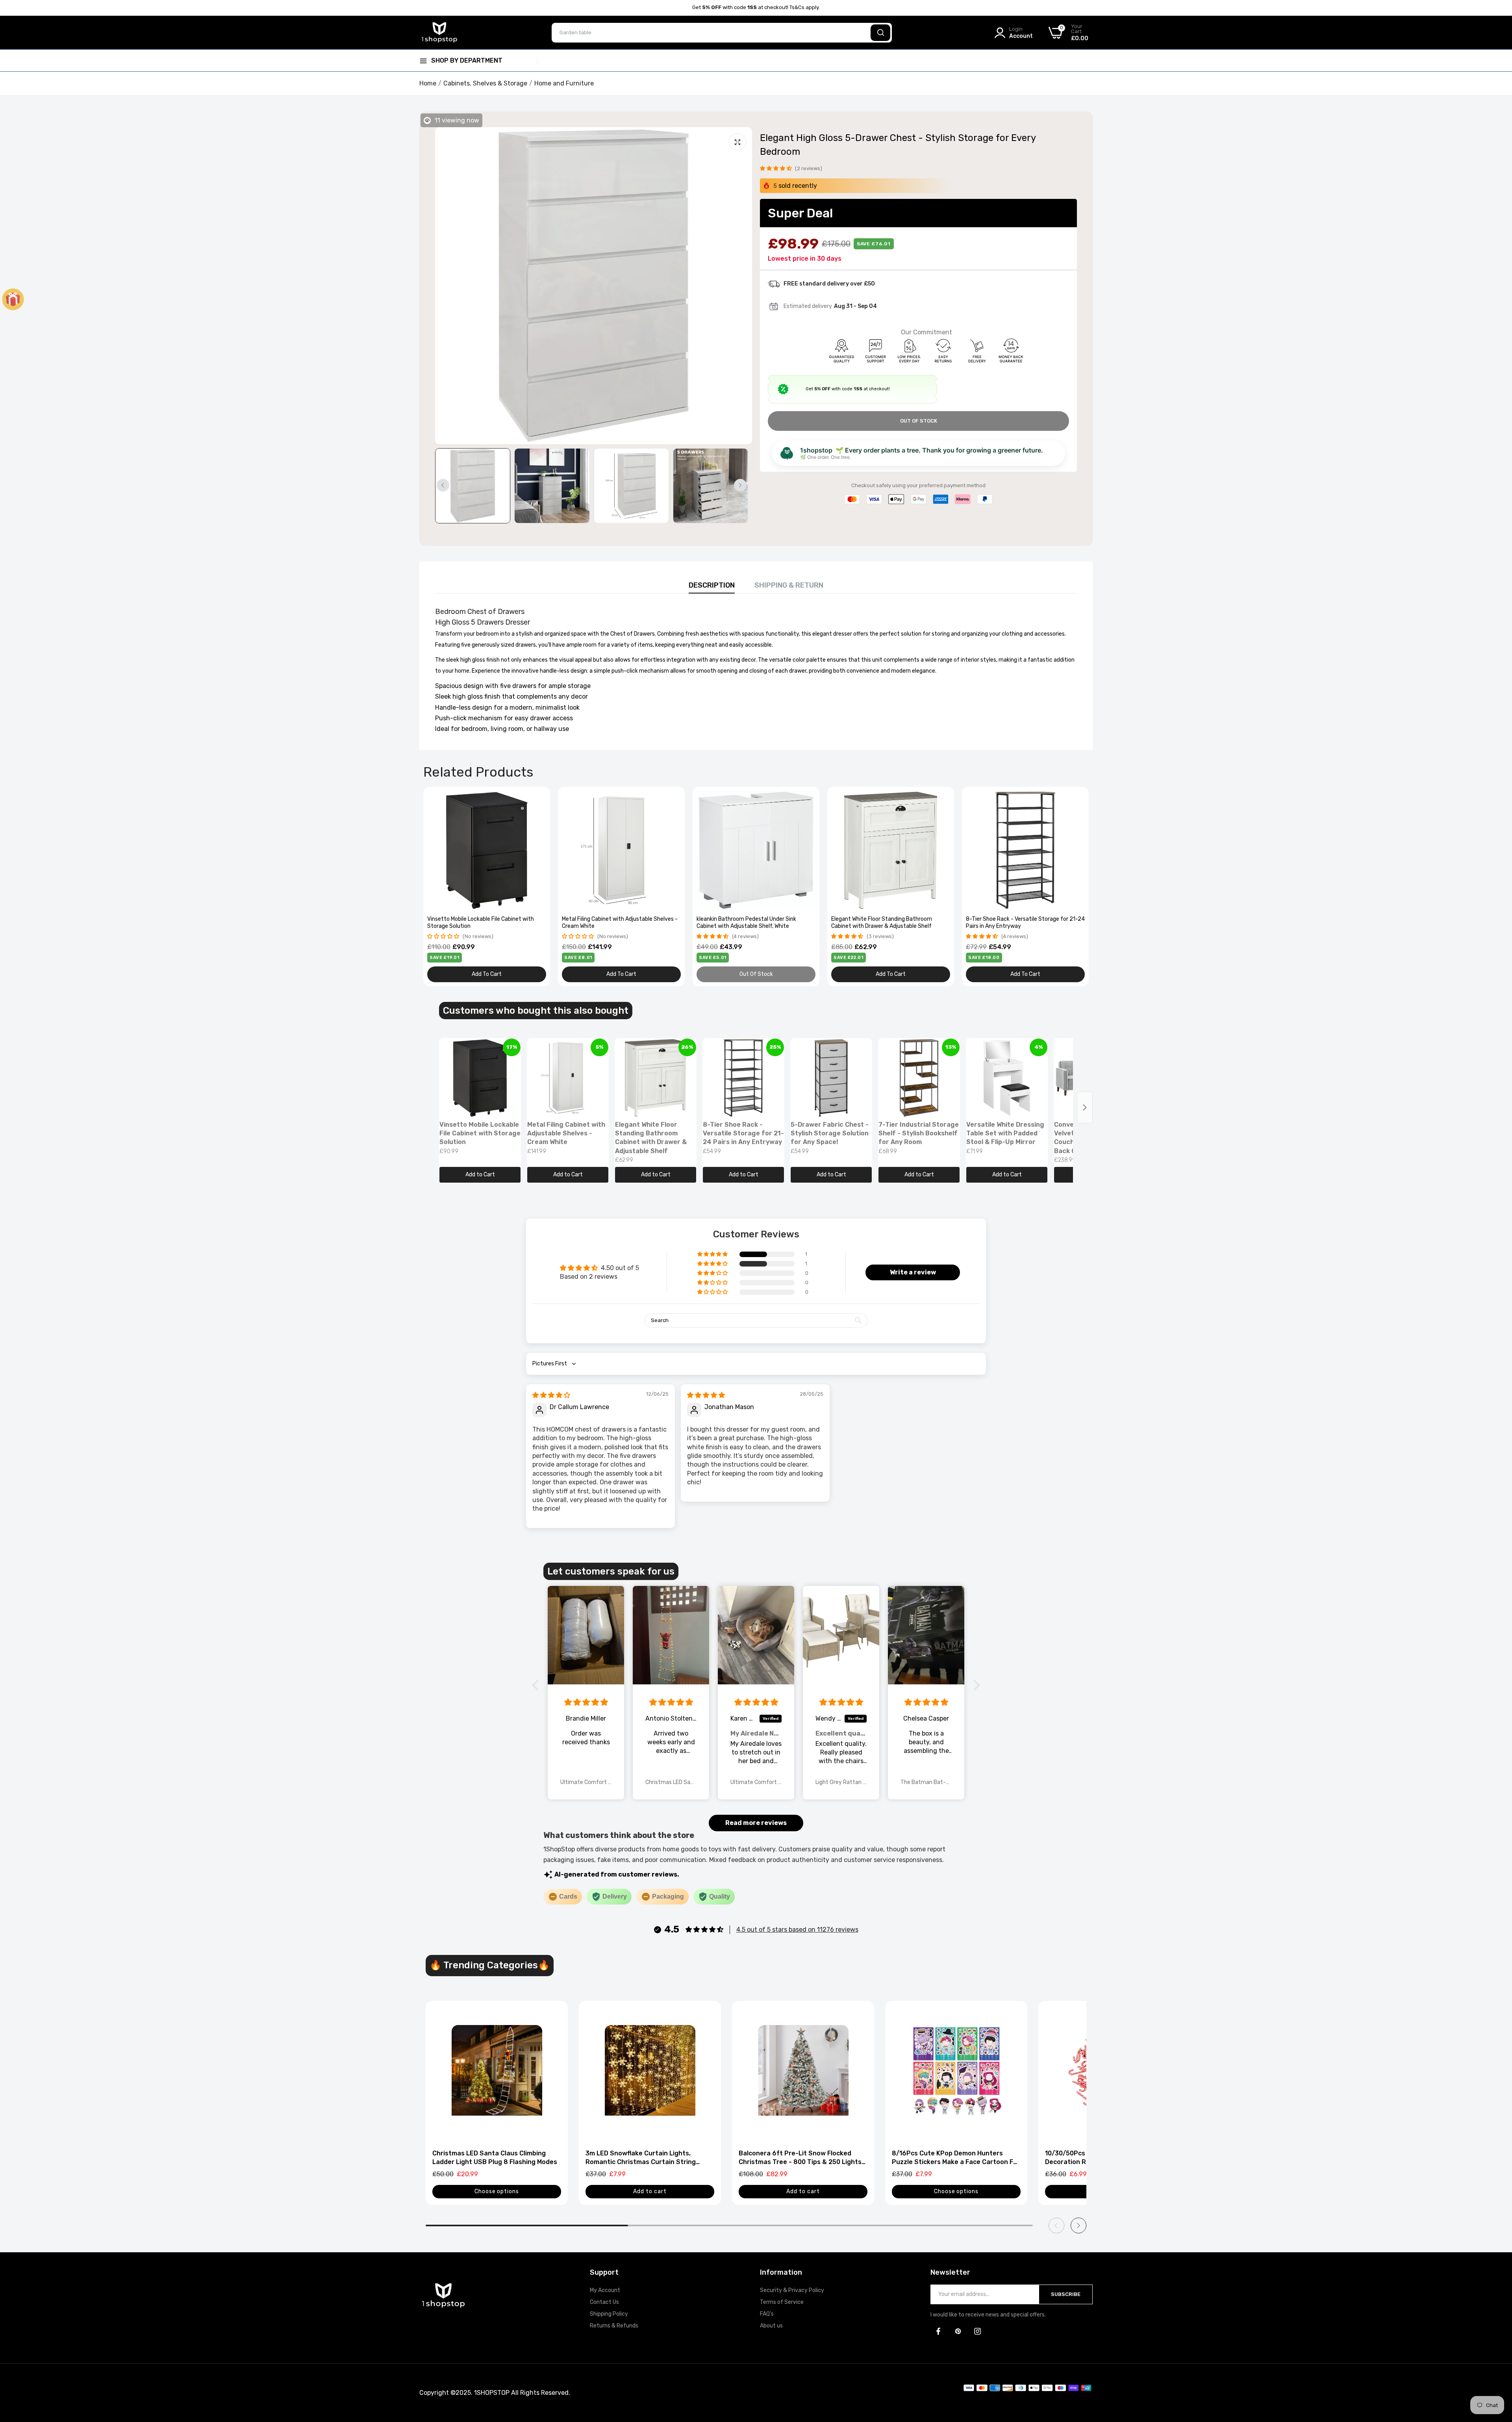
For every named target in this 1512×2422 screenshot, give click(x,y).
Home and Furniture (564, 83)
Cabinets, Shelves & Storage (485, 83)
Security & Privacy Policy (792, 2290)
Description (712, 585)
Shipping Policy (609, 2314)
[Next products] (1078, 2225)
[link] (539, 798)
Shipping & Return (789, 585)
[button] (776, 168)
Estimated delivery (808, 306)
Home (428, 83)
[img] (551, 1395)
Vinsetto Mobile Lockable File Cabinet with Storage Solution (481, 923)
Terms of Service (782, 2302)
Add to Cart (480, 1175)
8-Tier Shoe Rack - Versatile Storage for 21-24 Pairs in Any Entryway (1025, 923)
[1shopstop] (439, 32)
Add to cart (650, 2191)
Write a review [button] (913, 1272)
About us (771, 2326)
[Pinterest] (958, 2331)
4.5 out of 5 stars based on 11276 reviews (797, 1930)
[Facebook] (938, 2331)
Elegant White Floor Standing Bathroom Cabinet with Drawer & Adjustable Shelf (882, 923)
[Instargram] (978, 2331)
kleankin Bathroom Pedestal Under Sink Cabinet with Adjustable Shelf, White (746, 923)
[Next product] (1085, 1107)
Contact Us (604, 2302)
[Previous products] (1056, 2225)
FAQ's (767, 2314)
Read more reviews (756, 1823)
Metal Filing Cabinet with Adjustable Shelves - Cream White (620, 923)
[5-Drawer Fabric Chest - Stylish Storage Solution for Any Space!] (831, 1078)
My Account (605, 2290)
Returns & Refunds (614, 2326)
